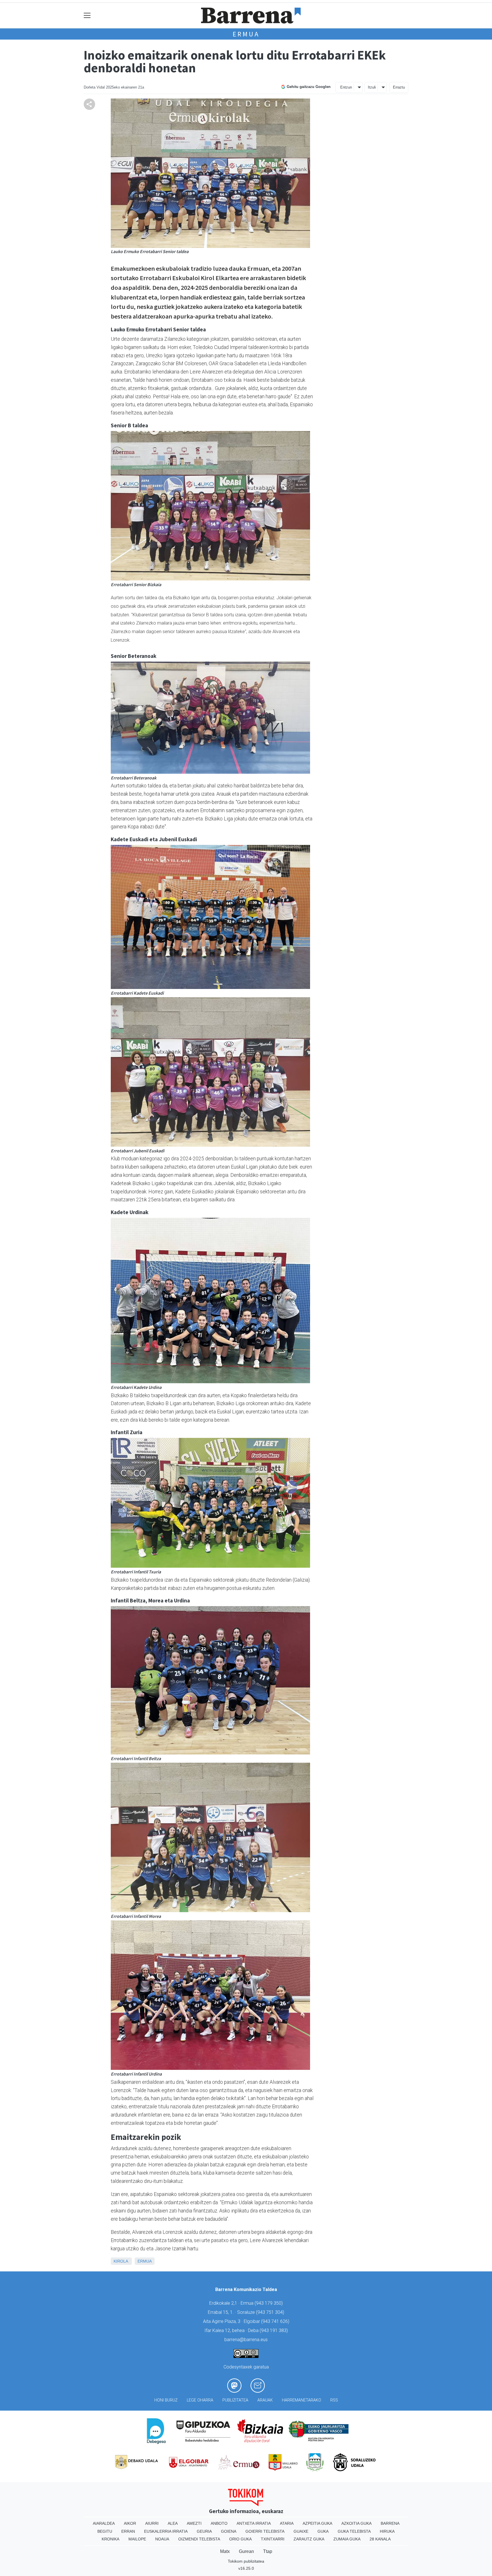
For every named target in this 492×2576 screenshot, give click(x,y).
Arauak (265, 2400)
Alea (173, 2523)
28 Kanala (380, 2539)
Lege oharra (200, 2400)
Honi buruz (166, 2400)
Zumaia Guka (347, 2539)
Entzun (346, 87)
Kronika (110, 2539)
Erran (128, 2531)
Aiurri (152, 2523)
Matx (225, 2551)
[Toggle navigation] (87, 16)
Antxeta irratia (254, 2523)
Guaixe (301, 2531)
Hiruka (387, 2531)
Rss (334, 2400)
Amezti (194, 2523)
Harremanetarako (302, 2400)
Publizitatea (235, 2400)
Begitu (105, 2531)
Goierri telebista (265, 2531)
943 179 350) (269, 2303)
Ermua (246, 34)
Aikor (130, 2523)
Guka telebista (354, 2531)
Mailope (137, 2539)
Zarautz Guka (309, 2539)
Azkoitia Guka (356, 2523)
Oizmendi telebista (199, 2539)
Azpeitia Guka (317, 2523)
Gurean (246, 2551)
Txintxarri (273, 2539)
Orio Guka (240, 2539)
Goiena (229, 2531)
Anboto (219, 2523)
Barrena (390, 2523)
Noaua (162, 2539)
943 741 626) (276, 2321)
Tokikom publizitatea (246, 2561)
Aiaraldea (104, 2523)
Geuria (204, 2531)
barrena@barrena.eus (246, 2340)
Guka (323, 2531)
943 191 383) (274, 2330)
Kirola (121, 2261)
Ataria (287, 2523)
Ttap (268, 2551)
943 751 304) (271, 2312)
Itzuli (372, 87)
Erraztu (399, 87)
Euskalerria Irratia (166, 2531)
